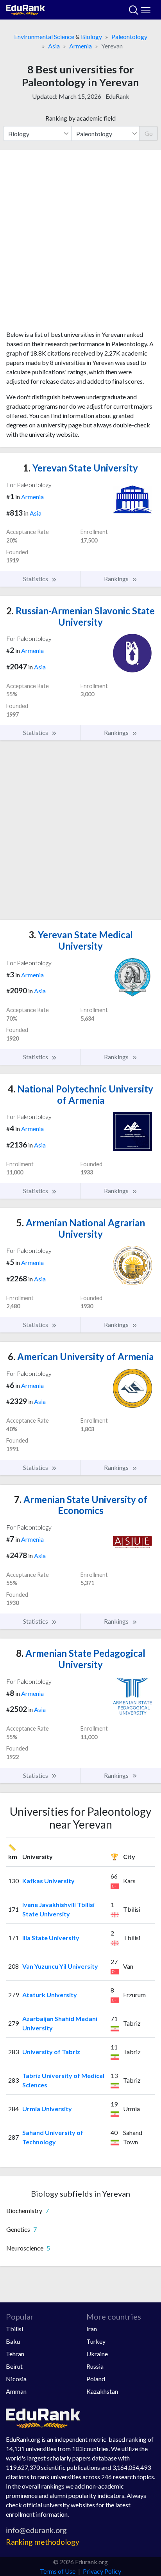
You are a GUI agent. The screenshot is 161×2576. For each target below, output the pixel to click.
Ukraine (97, 2354)
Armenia (80, 46)
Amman (16, 2391)
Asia (54, 46)
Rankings (117, 579)
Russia (95, 2366)
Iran (92, 2329)
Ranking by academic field (80, 118)
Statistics (36, 579)
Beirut (14, 2366)
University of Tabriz (51, 2052)
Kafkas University (48, 1881)
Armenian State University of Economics (81, 1505)
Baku (13, 2341)
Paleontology (129, 36)
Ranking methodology (43, 2542)
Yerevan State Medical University (81, 940)
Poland (96, 2379)
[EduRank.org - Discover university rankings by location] (25, 9)
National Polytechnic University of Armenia (80, 1094)
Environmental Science (44, 36)
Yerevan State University (80, 468)
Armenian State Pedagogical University (81, 1659)
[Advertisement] (80, 243)
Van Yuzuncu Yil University (60, 1966)
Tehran (15, 2354)
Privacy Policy (102, 2571)
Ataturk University (50, 1995)
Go (149, 133)
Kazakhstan (102, 2391)
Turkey (96, 2341)
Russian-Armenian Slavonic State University (80, 616)
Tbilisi (14, 2329)
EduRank (117, 96)
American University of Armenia (81, 1356)
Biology (91, 36)
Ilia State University (51, 1938)
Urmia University (47, 2109)
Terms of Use (58, 2571)
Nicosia (16, 2379)
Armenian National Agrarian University (81, 1228)
